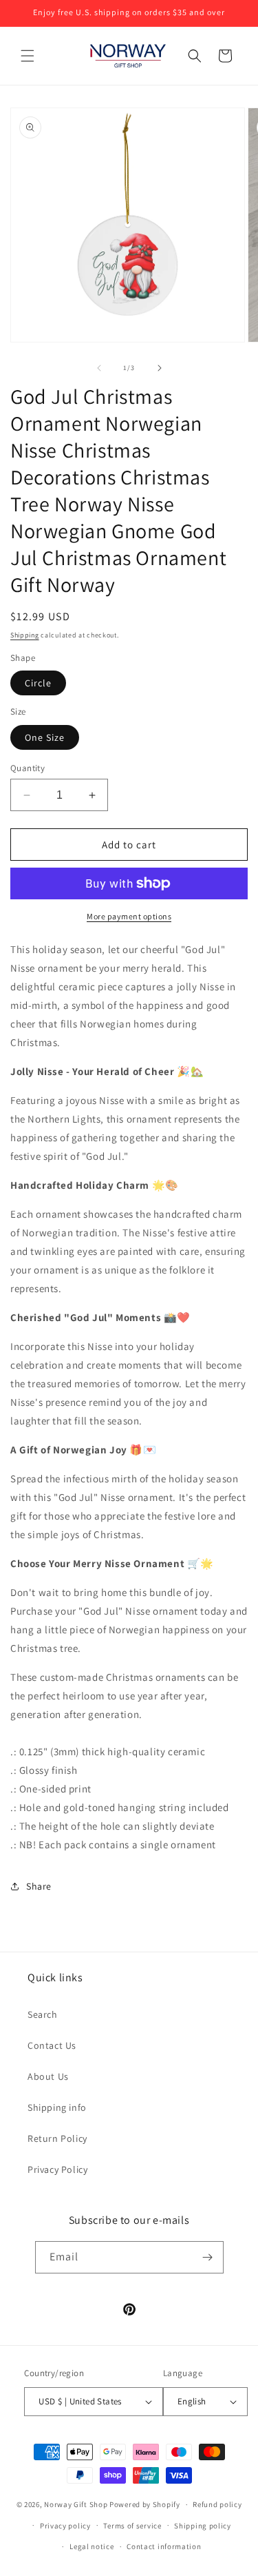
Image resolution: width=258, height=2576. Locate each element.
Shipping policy (203, 2526)
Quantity (28, 768)
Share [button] (39, 1886)
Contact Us (52, 2045)
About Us (48, 2076)
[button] (28, 56)
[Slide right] (160, 368)
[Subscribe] (208, 2257)
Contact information (164, 2546)
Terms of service (132, 2526)
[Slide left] (99, 368)
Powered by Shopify (145, 2504)
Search (43, 2014)
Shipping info (57, 2107)
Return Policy (57, 2138)
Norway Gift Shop (76, 2504)
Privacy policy (65, 2526)
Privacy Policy (57, 2169)
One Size (45, 737)
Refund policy (217, 2504)
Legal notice (92, 2546)
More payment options (129, 916)
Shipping (25, 635)
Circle (38, 683)
